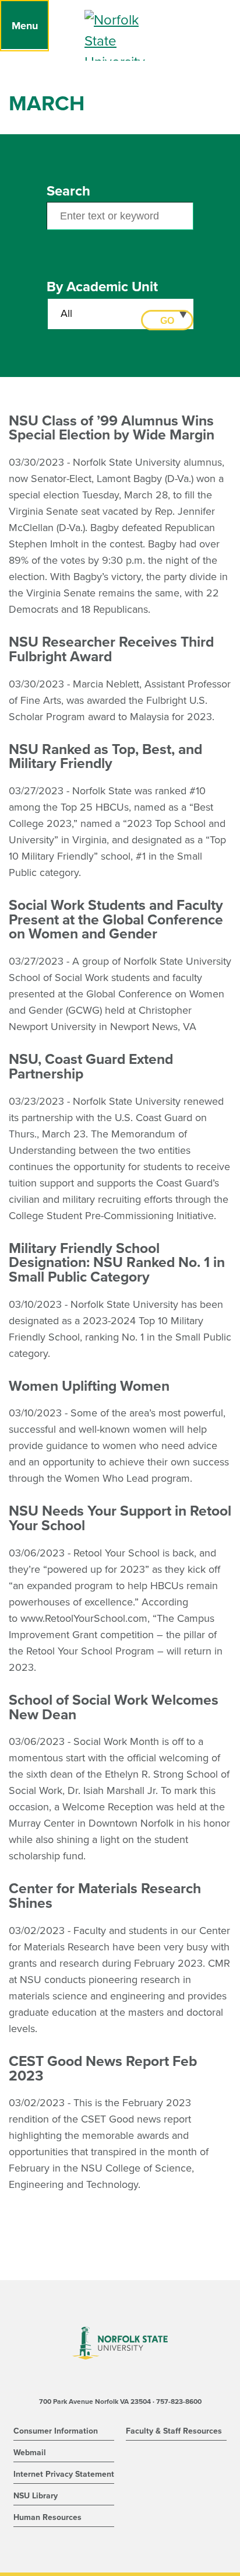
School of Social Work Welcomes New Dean (114, 1707)
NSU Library (36, 2496)
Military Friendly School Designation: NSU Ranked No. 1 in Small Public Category (117, 1263)
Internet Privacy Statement (64, 2474)
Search (68, 191)
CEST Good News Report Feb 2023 (103, 2069)
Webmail (30, 2453)
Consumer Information (56, 2431)
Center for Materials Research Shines (105, 1896)
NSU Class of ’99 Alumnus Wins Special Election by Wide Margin (112, 428)
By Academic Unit (102, 287)
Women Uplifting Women (89, 1386)
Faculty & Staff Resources (174, 2431)
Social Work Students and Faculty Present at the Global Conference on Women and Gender (116, 919)
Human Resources (47, 2517)
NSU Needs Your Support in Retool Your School (120, 1518)
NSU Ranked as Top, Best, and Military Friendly (105, 757)
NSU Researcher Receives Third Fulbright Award (111, 649)
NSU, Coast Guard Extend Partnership (91, 1067)
